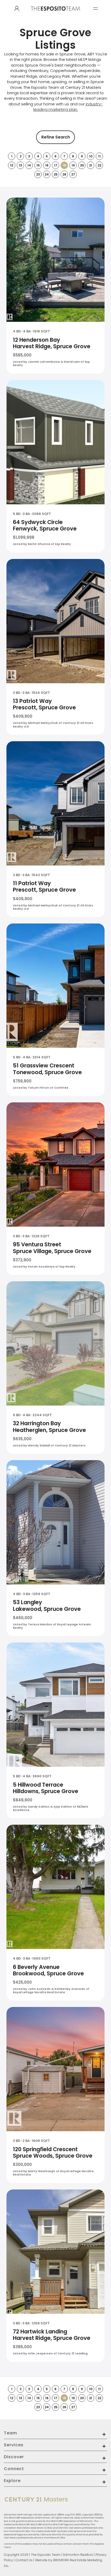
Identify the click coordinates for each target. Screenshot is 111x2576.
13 (21, 165)
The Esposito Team (46, 2555)
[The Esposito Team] (55, 14)
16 (47, 165)
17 (56, 165)
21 (91, 165)
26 (64, 174)
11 (99, 156)
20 (82, 165)
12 (12, 165)
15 (38, 165)
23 (38, 174)
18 (64, 165)
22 (99, 165)
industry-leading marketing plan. (68, 107)
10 (91, 156)
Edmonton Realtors (78, 2555)
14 (29, 165)
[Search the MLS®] (17, 9)
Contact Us (24, 2560)
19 (73, 165)
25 (56, 174)
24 (47, 174)
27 (73, 174)
